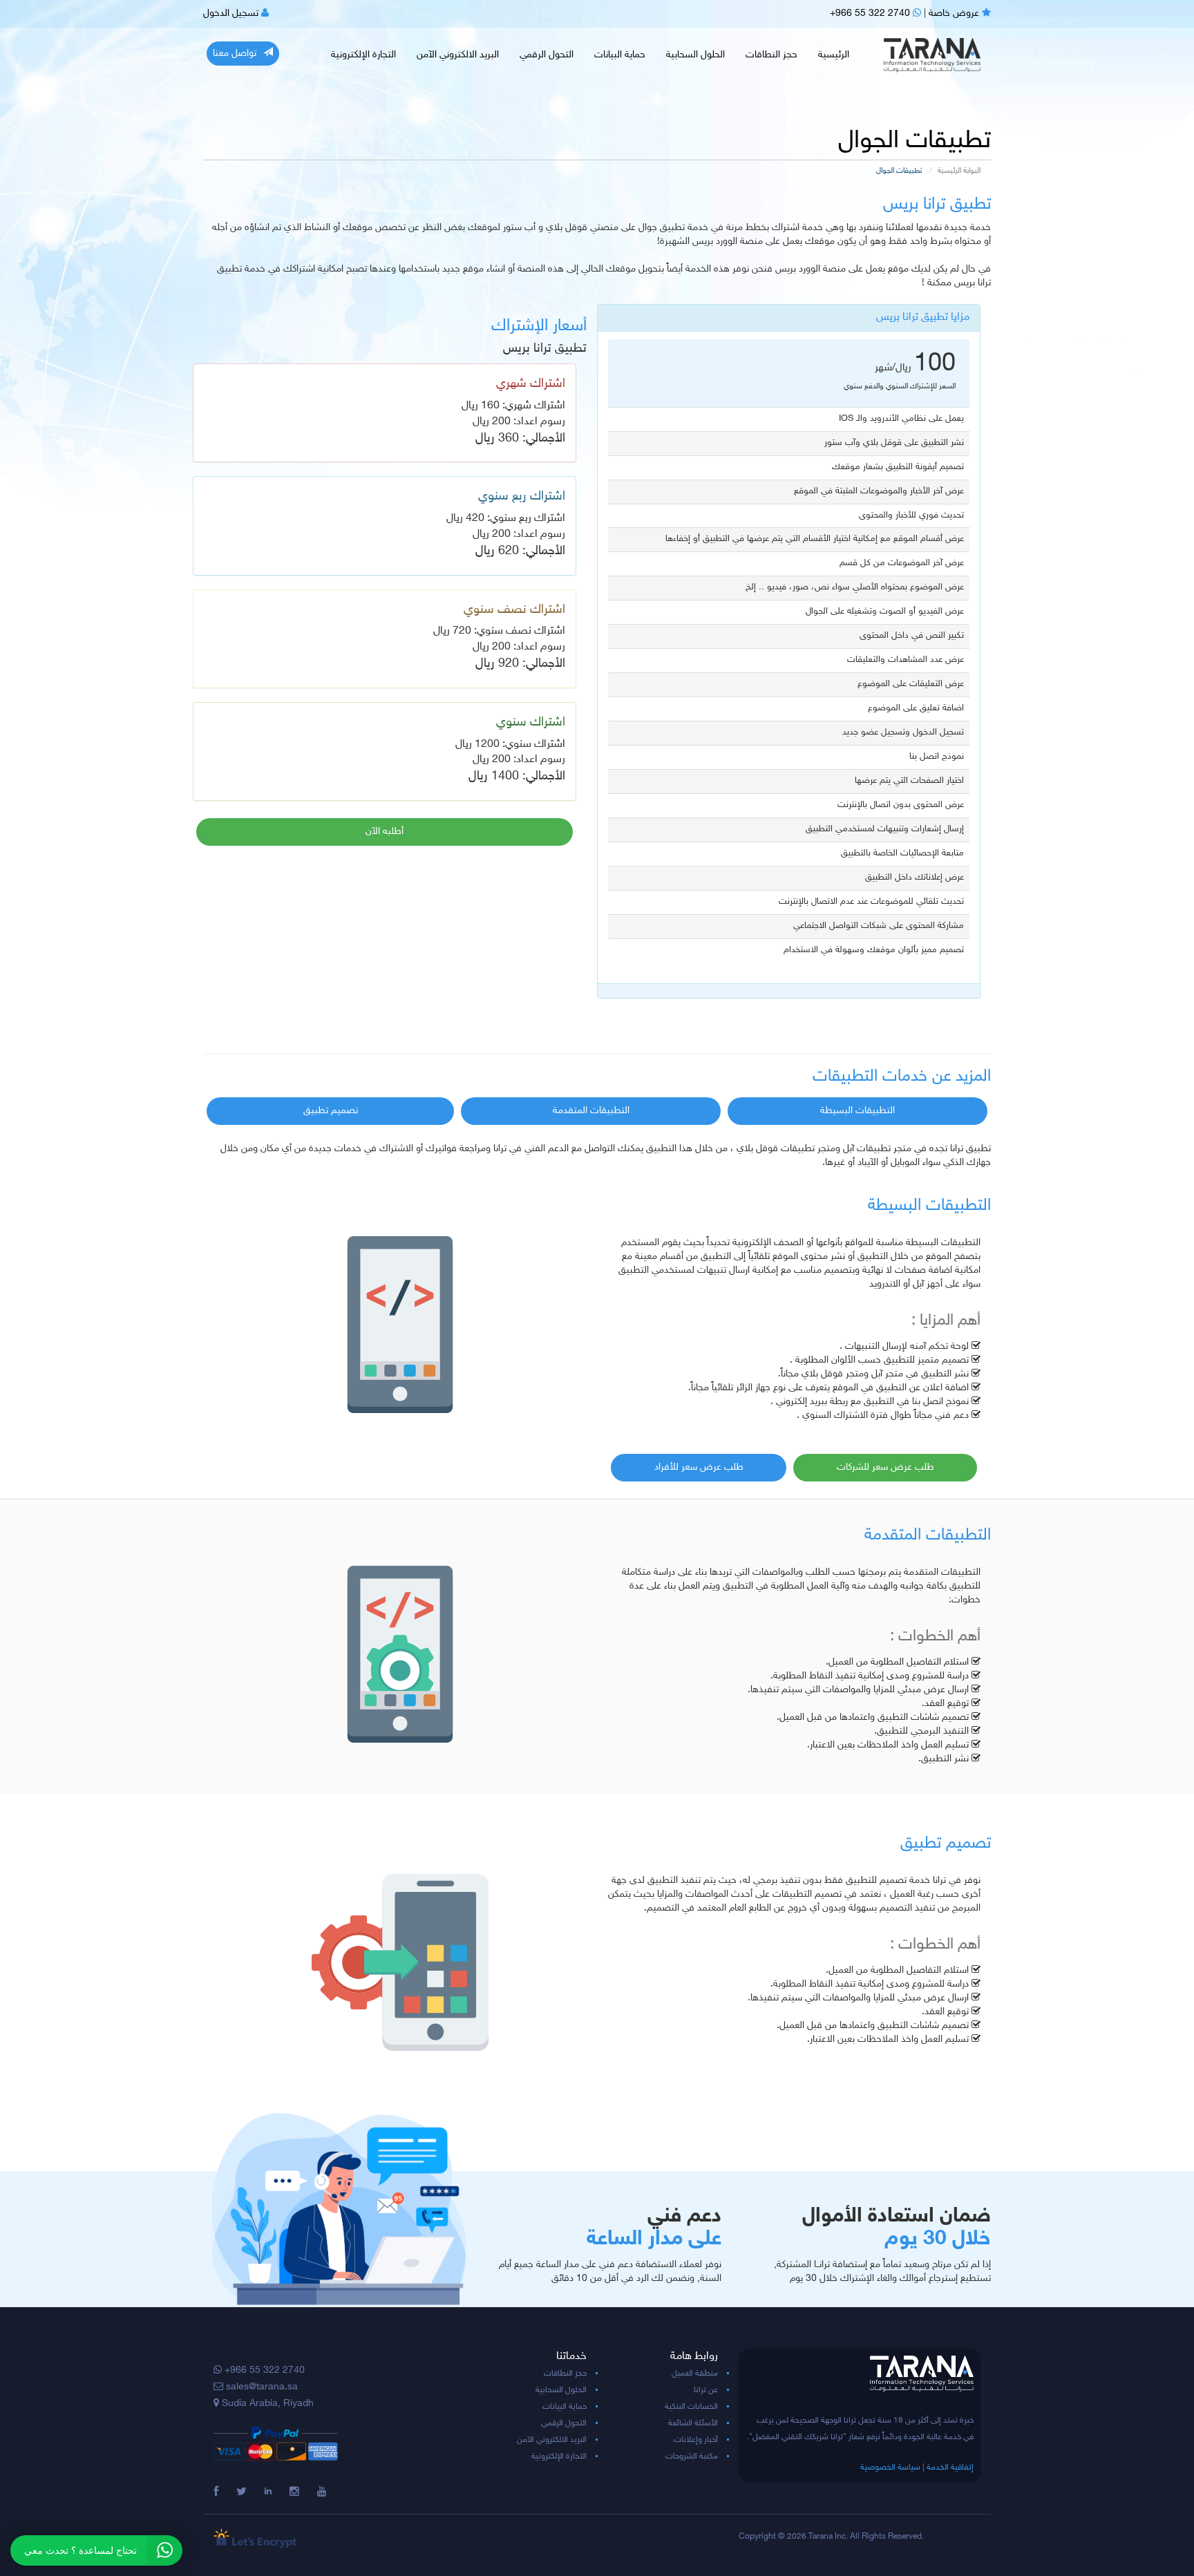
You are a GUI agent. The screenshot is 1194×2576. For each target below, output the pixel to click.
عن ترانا (706, 2390)
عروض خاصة (955, 13)
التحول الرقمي (547, 55)
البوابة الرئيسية (959, 171)
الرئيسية (834, 55)
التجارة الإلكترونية (363, 55)
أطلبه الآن (385, 832)
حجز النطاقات (771, 55)
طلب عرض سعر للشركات (885, 1467)
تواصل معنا (235, 54)
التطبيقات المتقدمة (591, 1111)
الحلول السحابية (695, 55)
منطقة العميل (695, 2374)
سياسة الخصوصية (890, 2468)
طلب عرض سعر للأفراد (699, 1467)
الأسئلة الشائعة (693, 2423)
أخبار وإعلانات (696, 2440)
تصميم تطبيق (331, 1111)
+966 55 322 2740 (871, 13)
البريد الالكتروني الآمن (458, 55)
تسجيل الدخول (232, 13)
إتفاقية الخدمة (950, 2468)
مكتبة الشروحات (692, 2456)
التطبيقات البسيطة (857, 1111)
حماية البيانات (620, 55)
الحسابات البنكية (691, 2407)
